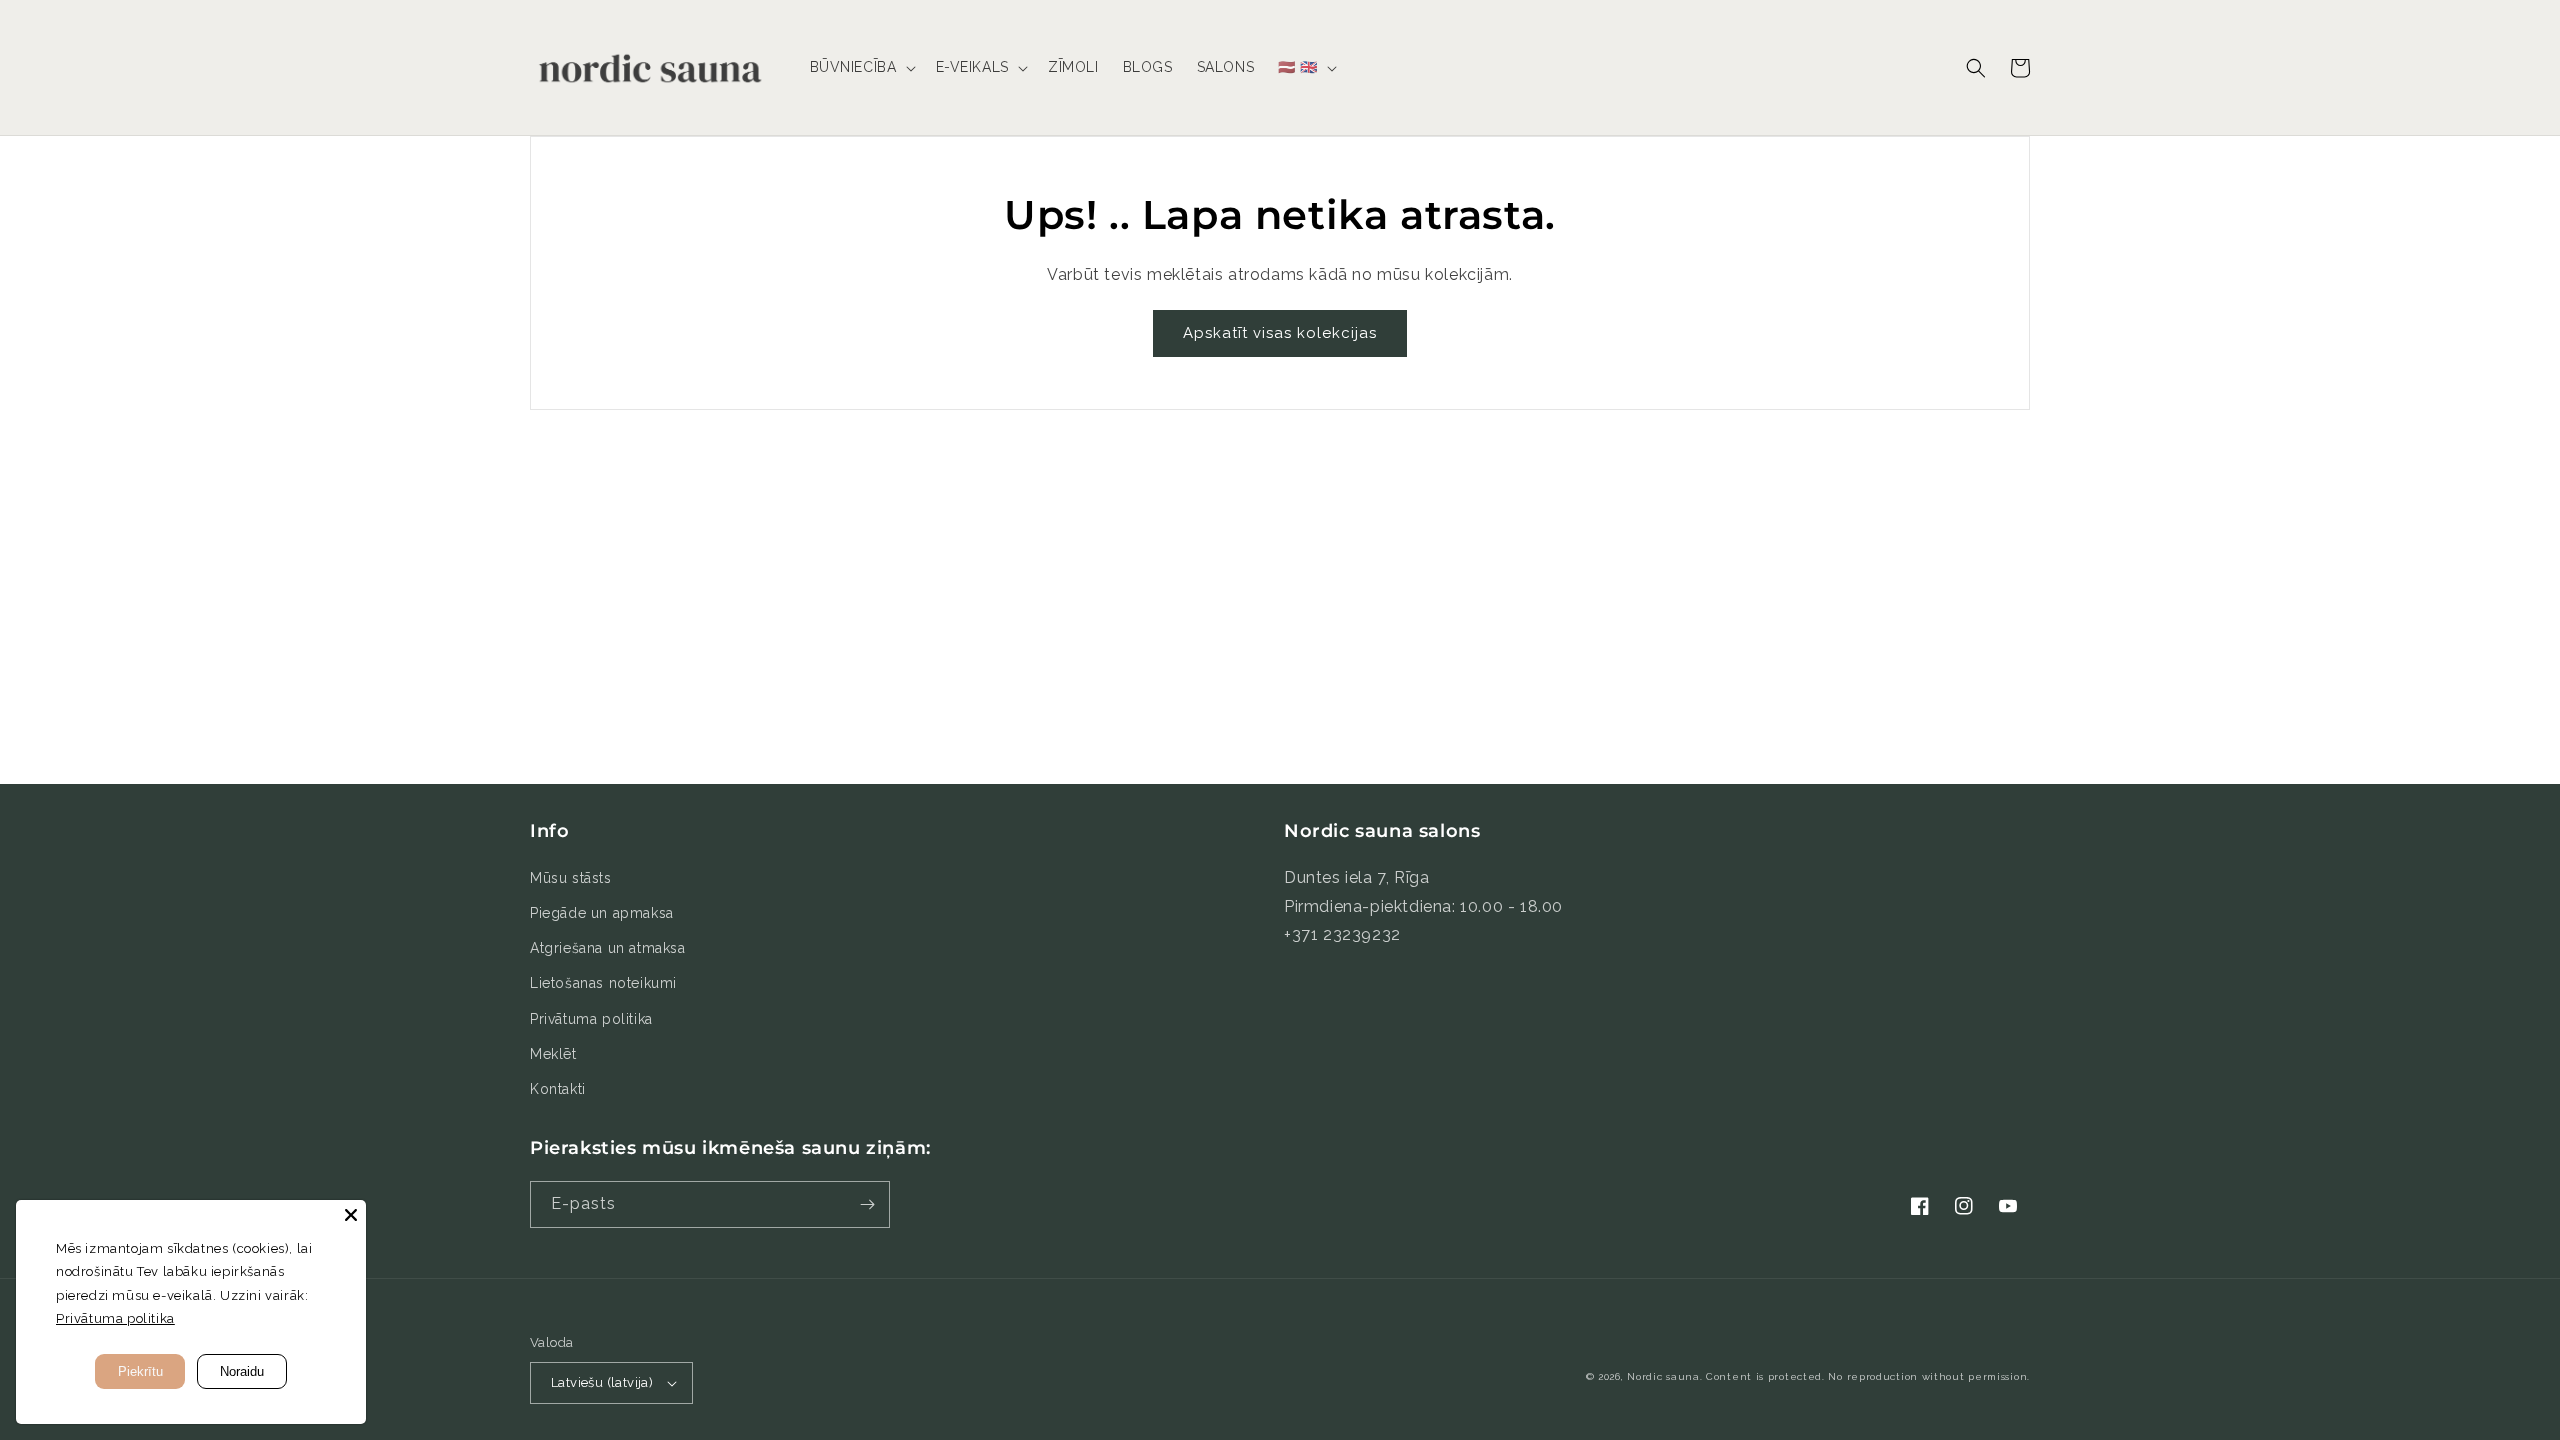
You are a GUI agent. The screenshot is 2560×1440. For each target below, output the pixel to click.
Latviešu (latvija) (602, 1382)
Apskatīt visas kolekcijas (1280, 333)
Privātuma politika (591, 1019)
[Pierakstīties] (867, 1204)
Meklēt (553, 1054)
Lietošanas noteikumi (603, 983)
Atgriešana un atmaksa (608, 948)
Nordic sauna (1663, 1376)
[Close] (351, 1215)
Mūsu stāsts (571, 878)
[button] (861, 67)
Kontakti (558, 1089)
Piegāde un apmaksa (602, 913)
